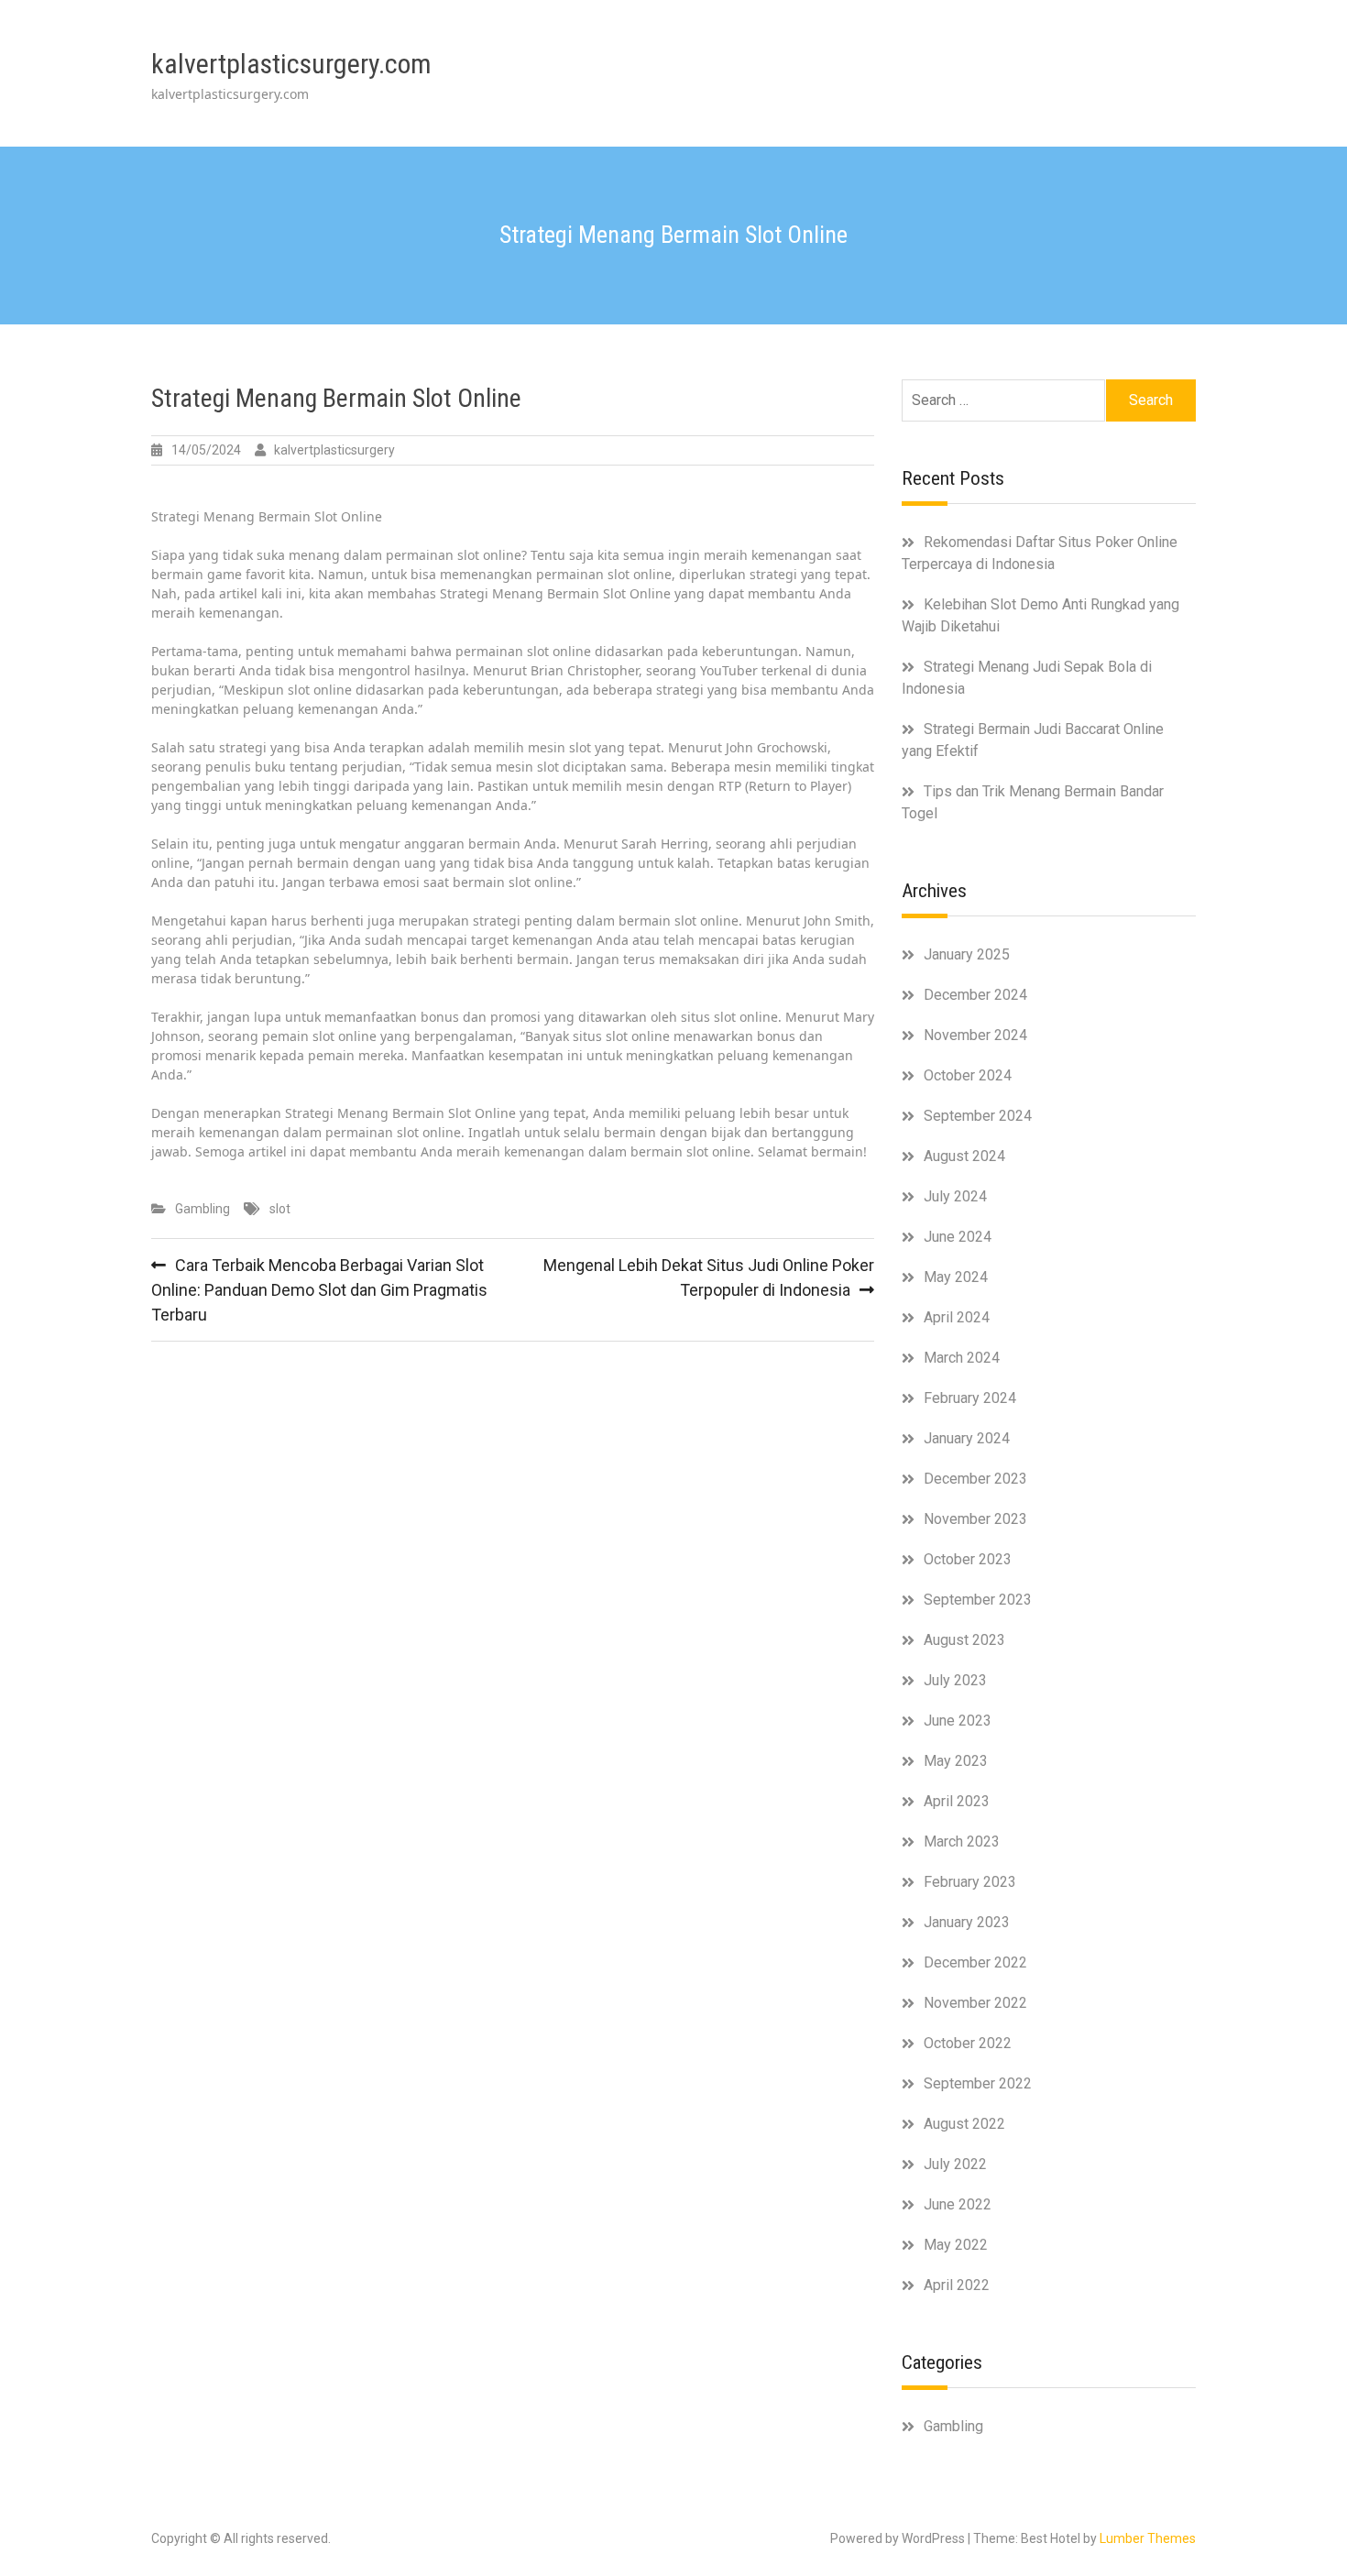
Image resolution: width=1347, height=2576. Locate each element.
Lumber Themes (1148, 2538)
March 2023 (962, 1842)
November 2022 (975, 2003)
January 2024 (967, 1438)
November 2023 (975, 1519)
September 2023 (978, 1600)
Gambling (203, 1209)
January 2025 (967, 954)
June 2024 (958, 1237)
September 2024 (978, 1116)
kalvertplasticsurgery (334, 450)
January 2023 (967, 1922)
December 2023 (975, 1479)
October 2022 (968, 2043)
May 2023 (956, 1761)
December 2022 (975, 1962)
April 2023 (957, 1801)
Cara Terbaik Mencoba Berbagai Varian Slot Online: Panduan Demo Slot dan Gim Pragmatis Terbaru (319, 1290)
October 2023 (968, 1559)
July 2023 (955, 1680)
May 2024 (956, 1277)
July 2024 (955, 1196)
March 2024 (962, 1358)
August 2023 (964, 1640)
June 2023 (958, 1721)
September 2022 (978, 2083)
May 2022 (956, 2245)
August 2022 (964, 2124)
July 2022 (955, 2164)
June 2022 (958, 2204)
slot (280, 1209)
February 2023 (970, 1882)
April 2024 (957, 1317)
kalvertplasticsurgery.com (291, 64)
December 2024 (975, 995)
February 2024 (970, 1398)
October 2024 (968, 1075)
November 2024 (975, 1035)
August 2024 (964, 1156)
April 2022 (957, 2285)
